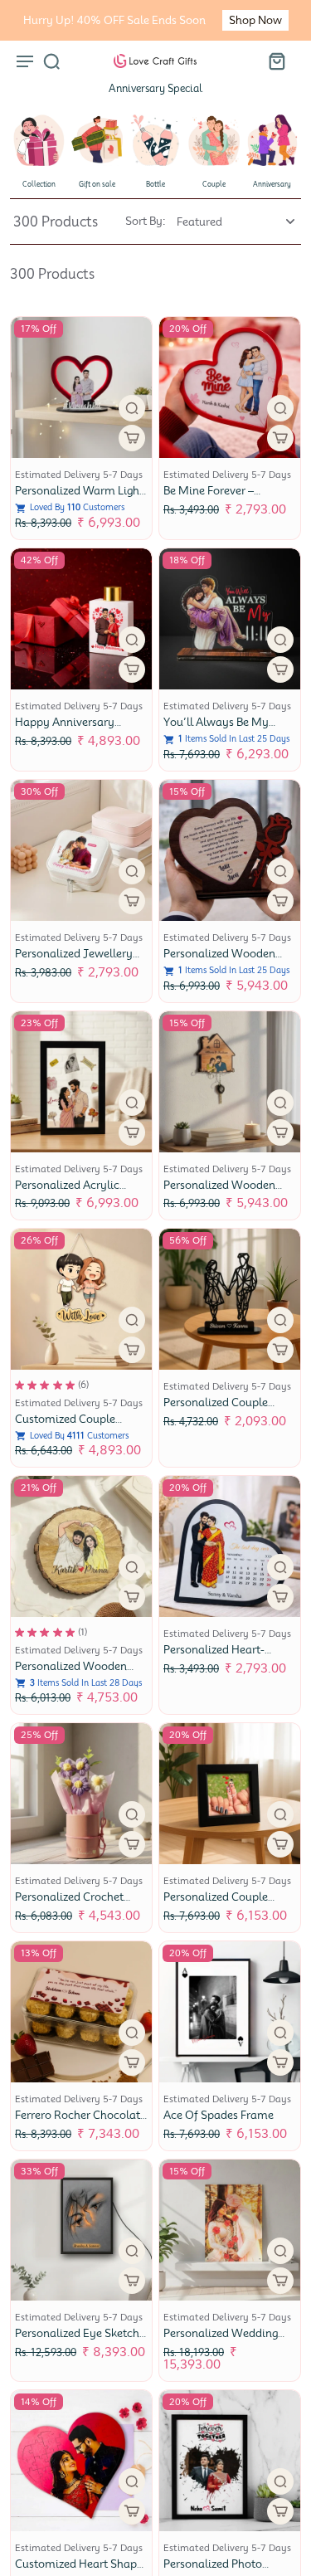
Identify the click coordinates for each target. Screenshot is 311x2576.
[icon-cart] (276, 61)
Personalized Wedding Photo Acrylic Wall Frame (229, 2340)
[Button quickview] (132, 408)
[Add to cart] (280, 1132)
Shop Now (255, 20)
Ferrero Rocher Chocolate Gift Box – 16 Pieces (80, 2122)
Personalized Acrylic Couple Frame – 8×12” (72, 1192)
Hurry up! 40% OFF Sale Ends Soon (114, 20)
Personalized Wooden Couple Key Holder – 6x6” (230, 1192)
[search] (51, 61)
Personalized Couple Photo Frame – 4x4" (216, 1904)
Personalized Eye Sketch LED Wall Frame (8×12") (77, 2340)
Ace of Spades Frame (219, 2115)
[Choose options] (132, 438)
